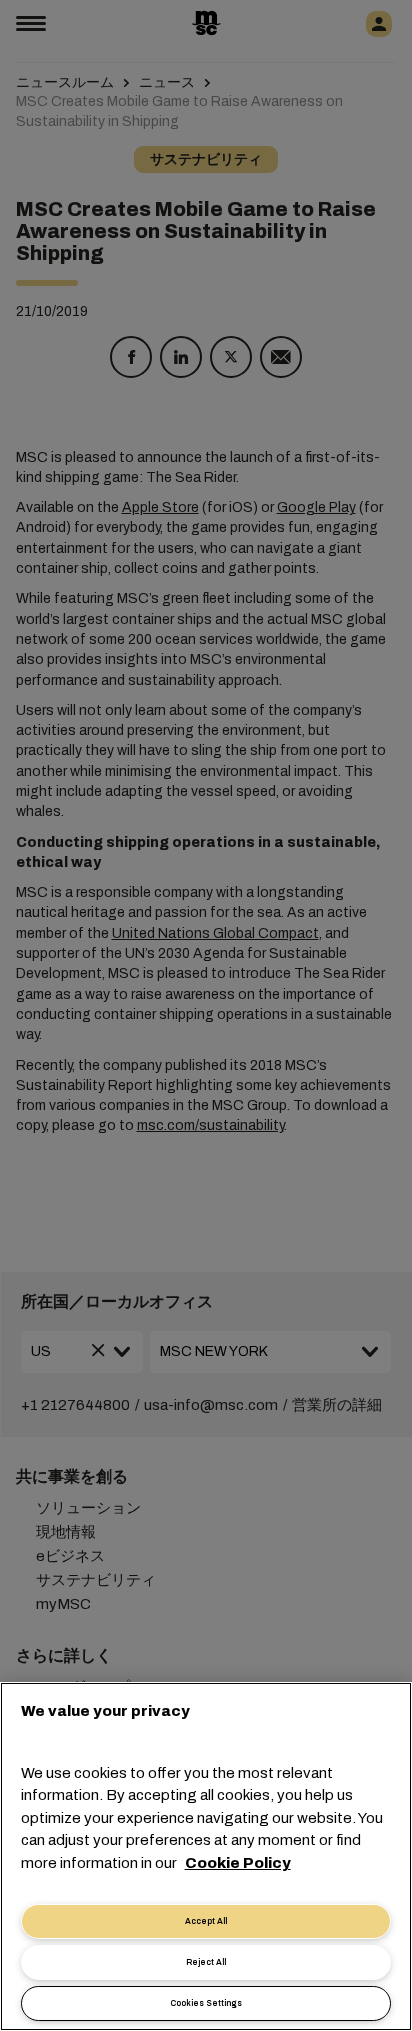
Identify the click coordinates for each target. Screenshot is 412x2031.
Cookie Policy (238, 1863)
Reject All (206, 1962)
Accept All (206, 1921)
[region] (206, 1856)
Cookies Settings (206, 2003)
